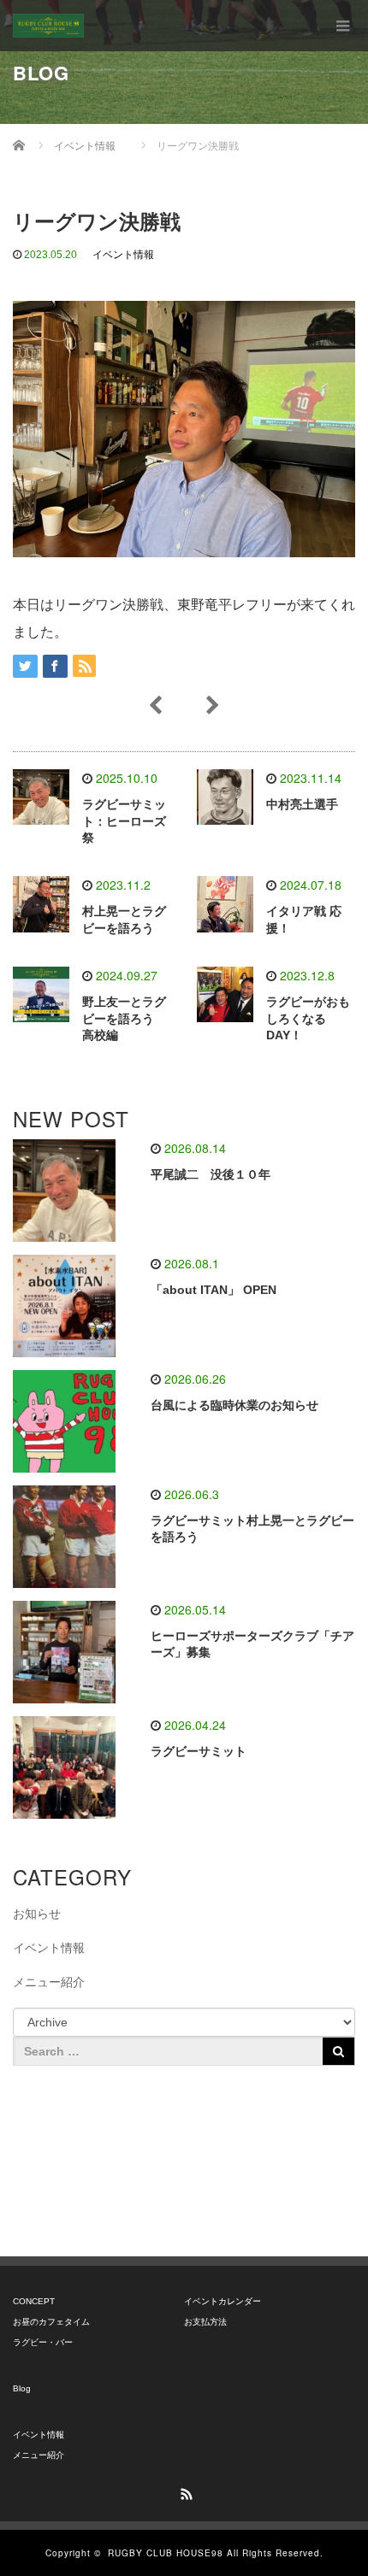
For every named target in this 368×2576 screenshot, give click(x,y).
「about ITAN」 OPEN (214, 1290)
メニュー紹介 (49, 1982)
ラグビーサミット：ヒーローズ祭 (124, 821)
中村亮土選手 (302, 804)
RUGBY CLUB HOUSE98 (166, 2553)
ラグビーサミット (199, 1751)
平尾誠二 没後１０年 (211, 1174)
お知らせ (37, 1914)
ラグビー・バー (43, 2342)
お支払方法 (205, 2322)
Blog (22, 2388)
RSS (184, 2491)
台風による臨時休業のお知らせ (234, 1405)
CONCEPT (34, 2301)
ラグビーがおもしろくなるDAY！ (308, 1019)
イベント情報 (123, 255)
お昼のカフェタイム (51, 2322)
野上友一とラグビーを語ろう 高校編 (124, 1019)
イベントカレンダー (223, 2301)
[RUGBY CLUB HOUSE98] (48, 26)
